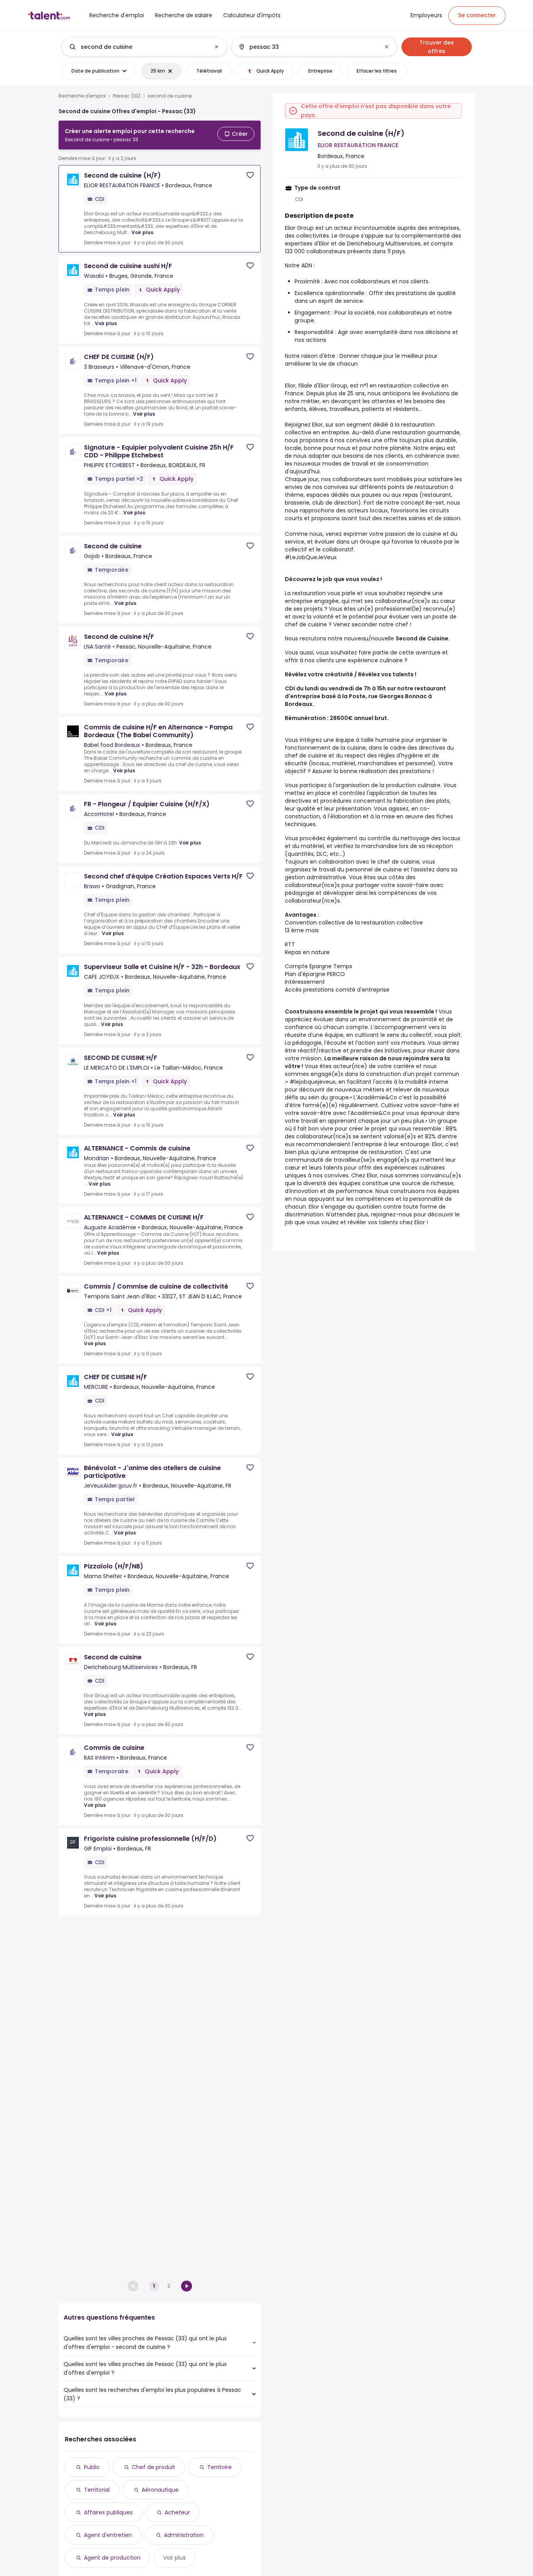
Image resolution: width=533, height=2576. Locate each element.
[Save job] (250, 175)
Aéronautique (160, 2490)
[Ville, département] (307, 47)
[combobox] (144, 47)
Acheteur (177, 2512)
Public (92, 2467)
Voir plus (142, 232)
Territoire (219, 2467)
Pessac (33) (127, 96)
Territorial (97, 2490)
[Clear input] (217, 47)
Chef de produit (154, 2467)
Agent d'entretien (108, 2535)
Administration (184, 2535)
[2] (187, 2286)
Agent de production (112, 2558)
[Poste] (138, 47)
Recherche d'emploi (82, 96)
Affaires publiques (108, 2512)
